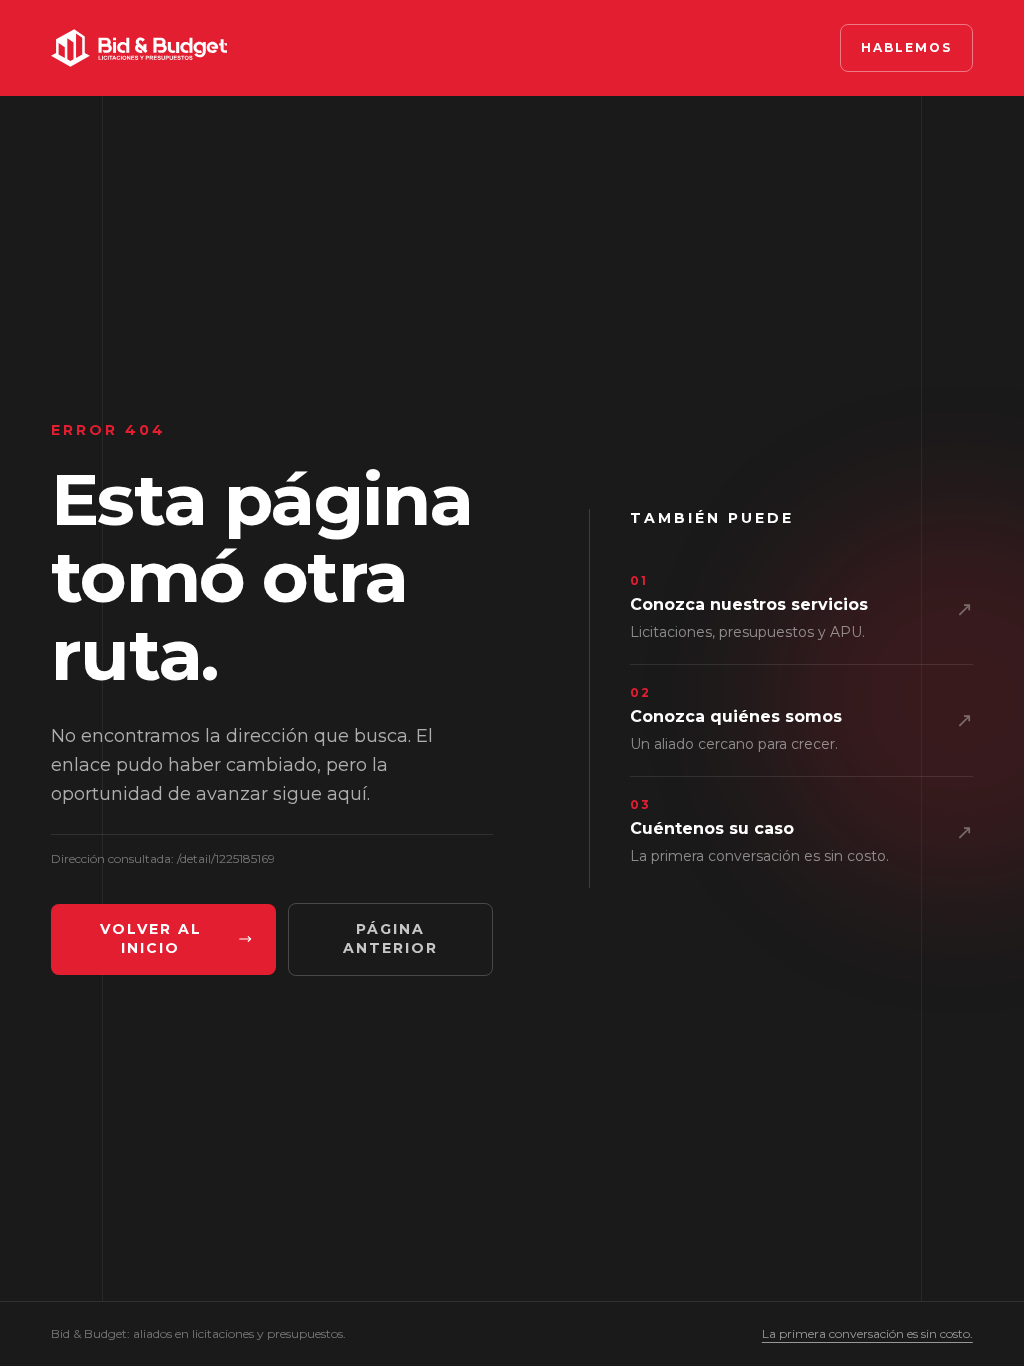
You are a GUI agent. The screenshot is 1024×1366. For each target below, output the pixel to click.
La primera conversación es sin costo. (867, 1333)
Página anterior (390, 939)
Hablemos (906, 47)
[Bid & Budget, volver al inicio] (139, 48)
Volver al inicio (151, 939)
